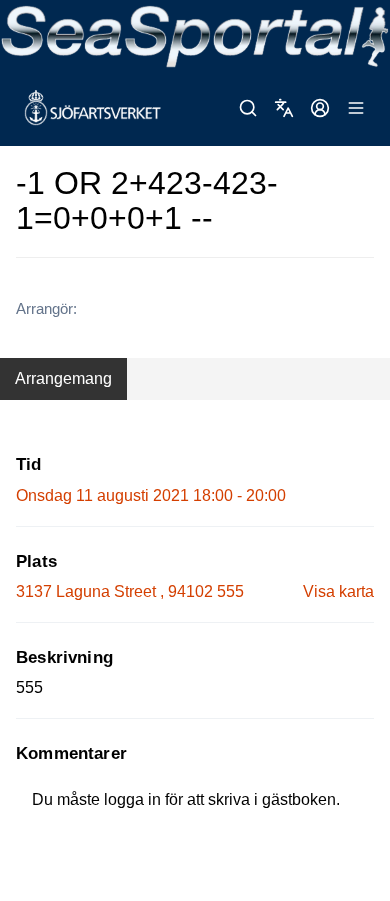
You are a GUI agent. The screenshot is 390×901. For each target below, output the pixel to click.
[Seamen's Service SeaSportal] (195, 35)
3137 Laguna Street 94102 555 (130, 591)
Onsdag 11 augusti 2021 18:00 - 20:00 (151, 495)
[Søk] (248, 108)
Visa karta (338, 591)
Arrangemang (63, 378)
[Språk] (284, 108)
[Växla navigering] (356, 108)
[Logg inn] (320, 108)
